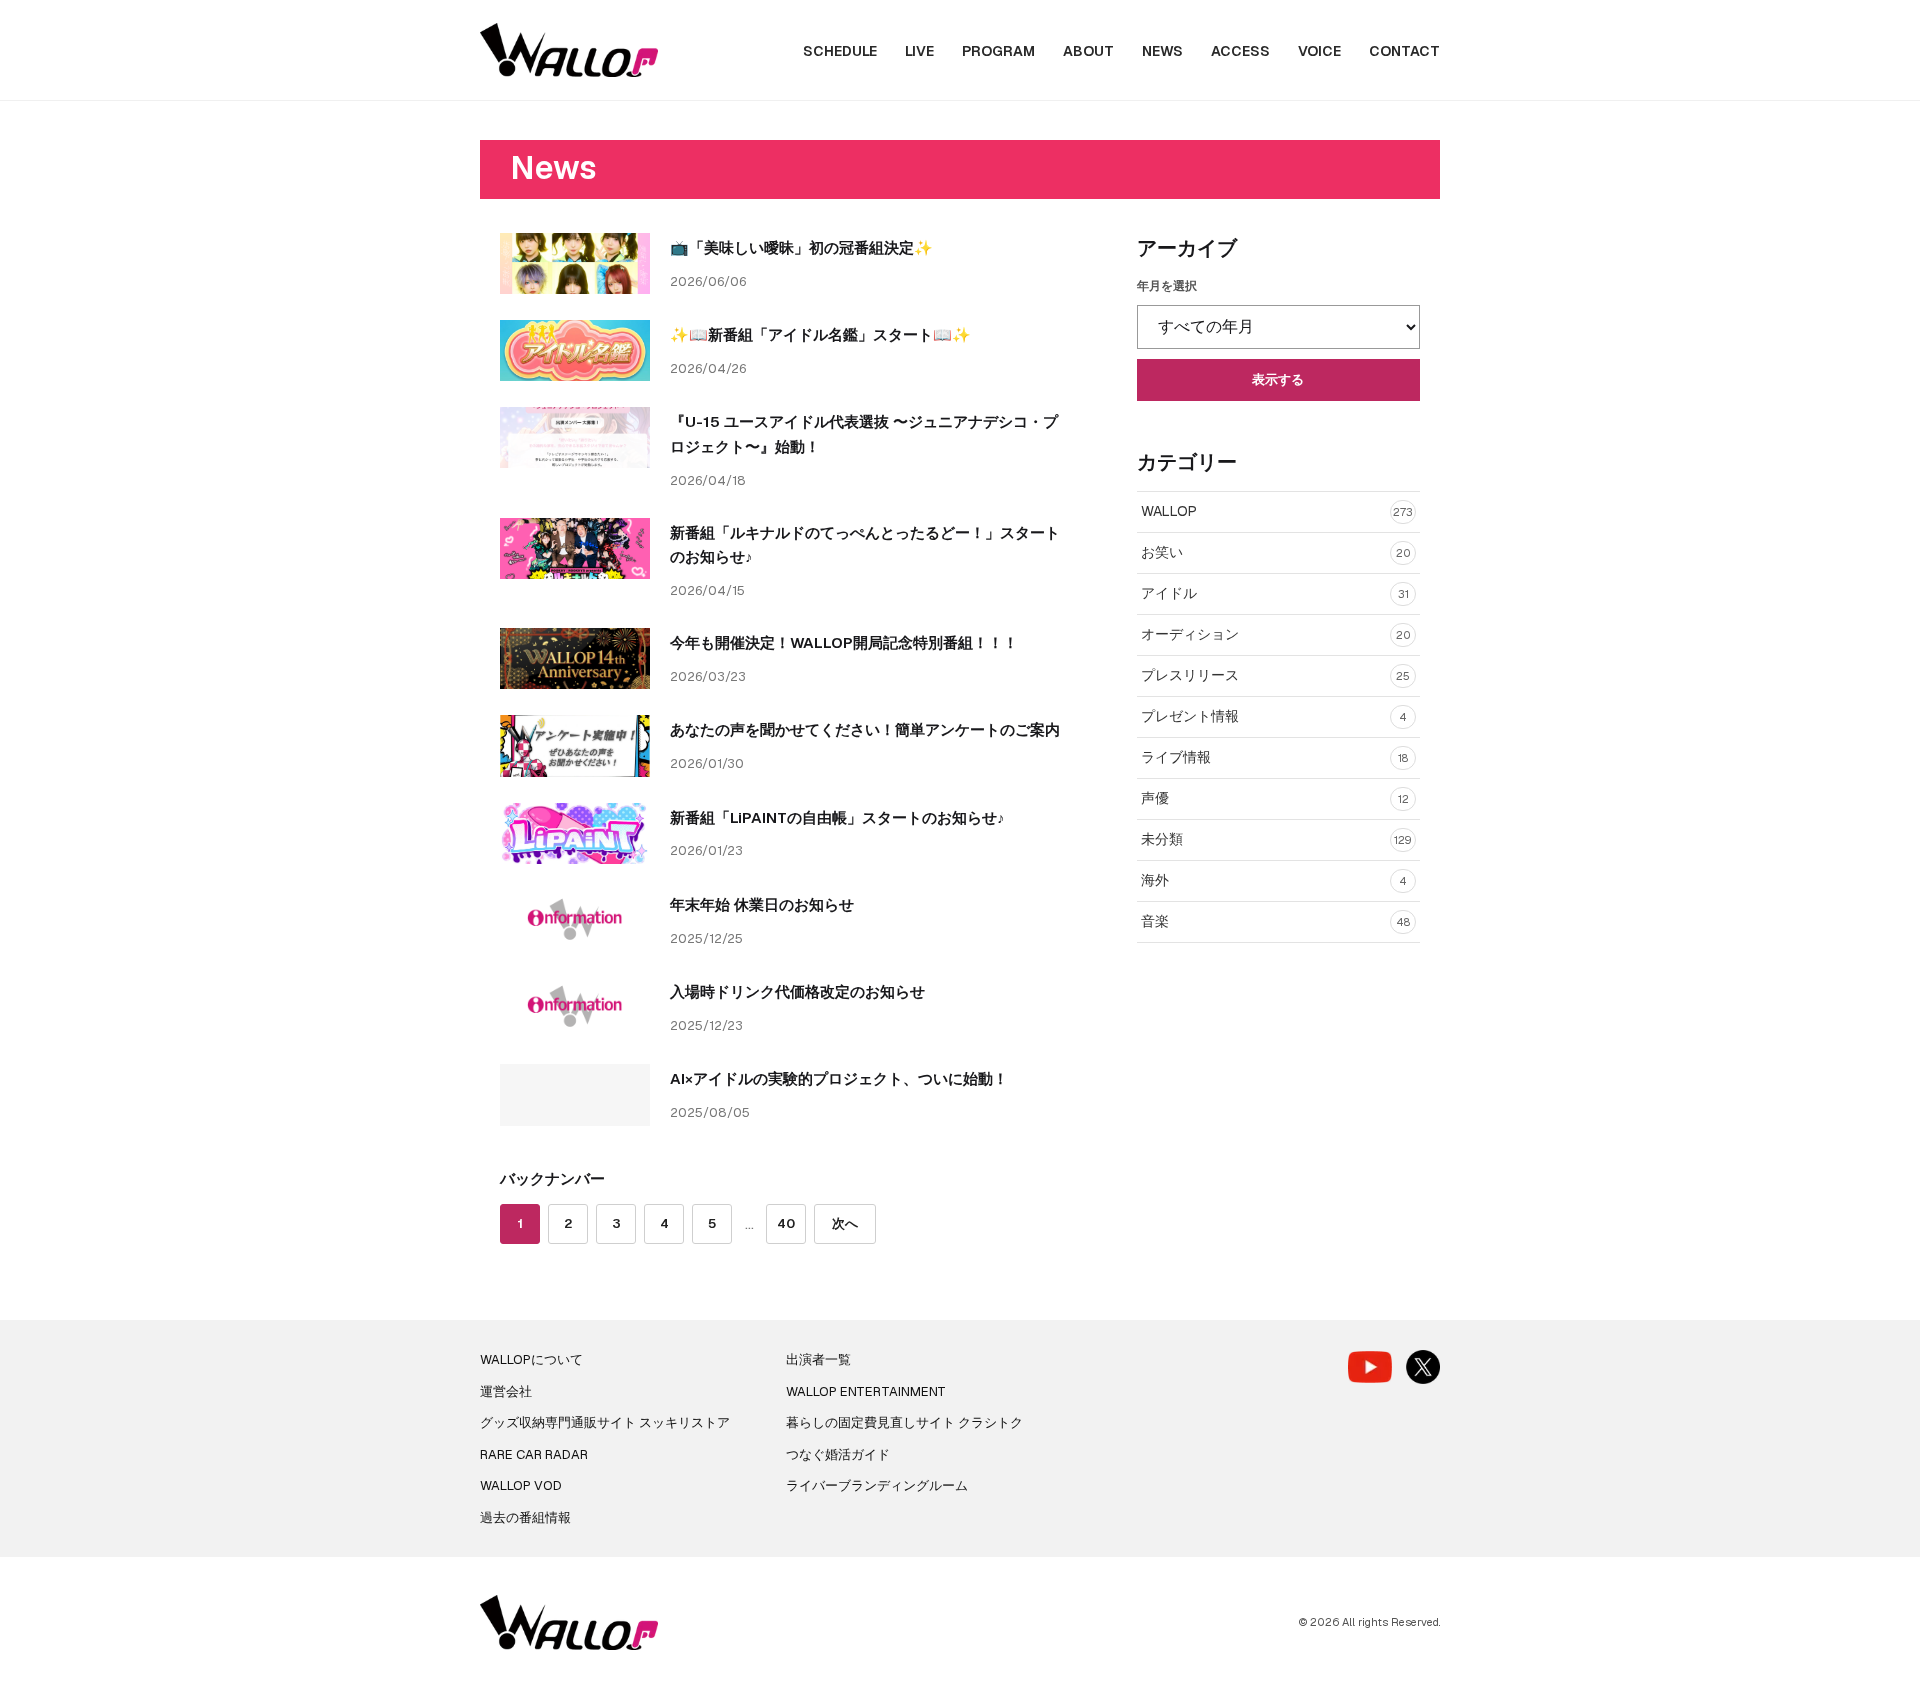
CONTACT (1404, 51)
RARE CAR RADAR (534, 1454)
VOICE (1319, 51)
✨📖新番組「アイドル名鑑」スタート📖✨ (820, 334)
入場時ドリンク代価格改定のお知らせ (797, 991)
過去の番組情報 (525, 1517)
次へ (845, 1223)
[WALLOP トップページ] (569, 50)
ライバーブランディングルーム (877, 1485)
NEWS (1162, 51)
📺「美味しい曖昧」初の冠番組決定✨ (801, 247)
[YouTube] (1370, 1366)
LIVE (919, 51)
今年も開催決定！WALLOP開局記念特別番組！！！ (844, 642)
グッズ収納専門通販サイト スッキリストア (605, 1422)
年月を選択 (1167, 286)
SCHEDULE (840, 51)
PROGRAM (998, 51)
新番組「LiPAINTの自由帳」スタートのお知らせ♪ (837, 817)
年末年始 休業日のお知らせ (762, 904)
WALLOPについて (531, 1359)
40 (786, 1223)
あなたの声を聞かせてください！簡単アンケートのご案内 (865, 729)
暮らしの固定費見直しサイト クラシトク (904, 1422)
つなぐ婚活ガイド (838, 1454)
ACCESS (1240, 51)
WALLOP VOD (521, 1485)
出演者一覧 (818, 1359)
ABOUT (1088, 51)
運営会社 (506, 1391)
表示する (1278, 379)
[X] (1423, 1367)
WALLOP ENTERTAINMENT (866, 1391)
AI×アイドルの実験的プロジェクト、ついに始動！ (839, 1078)
